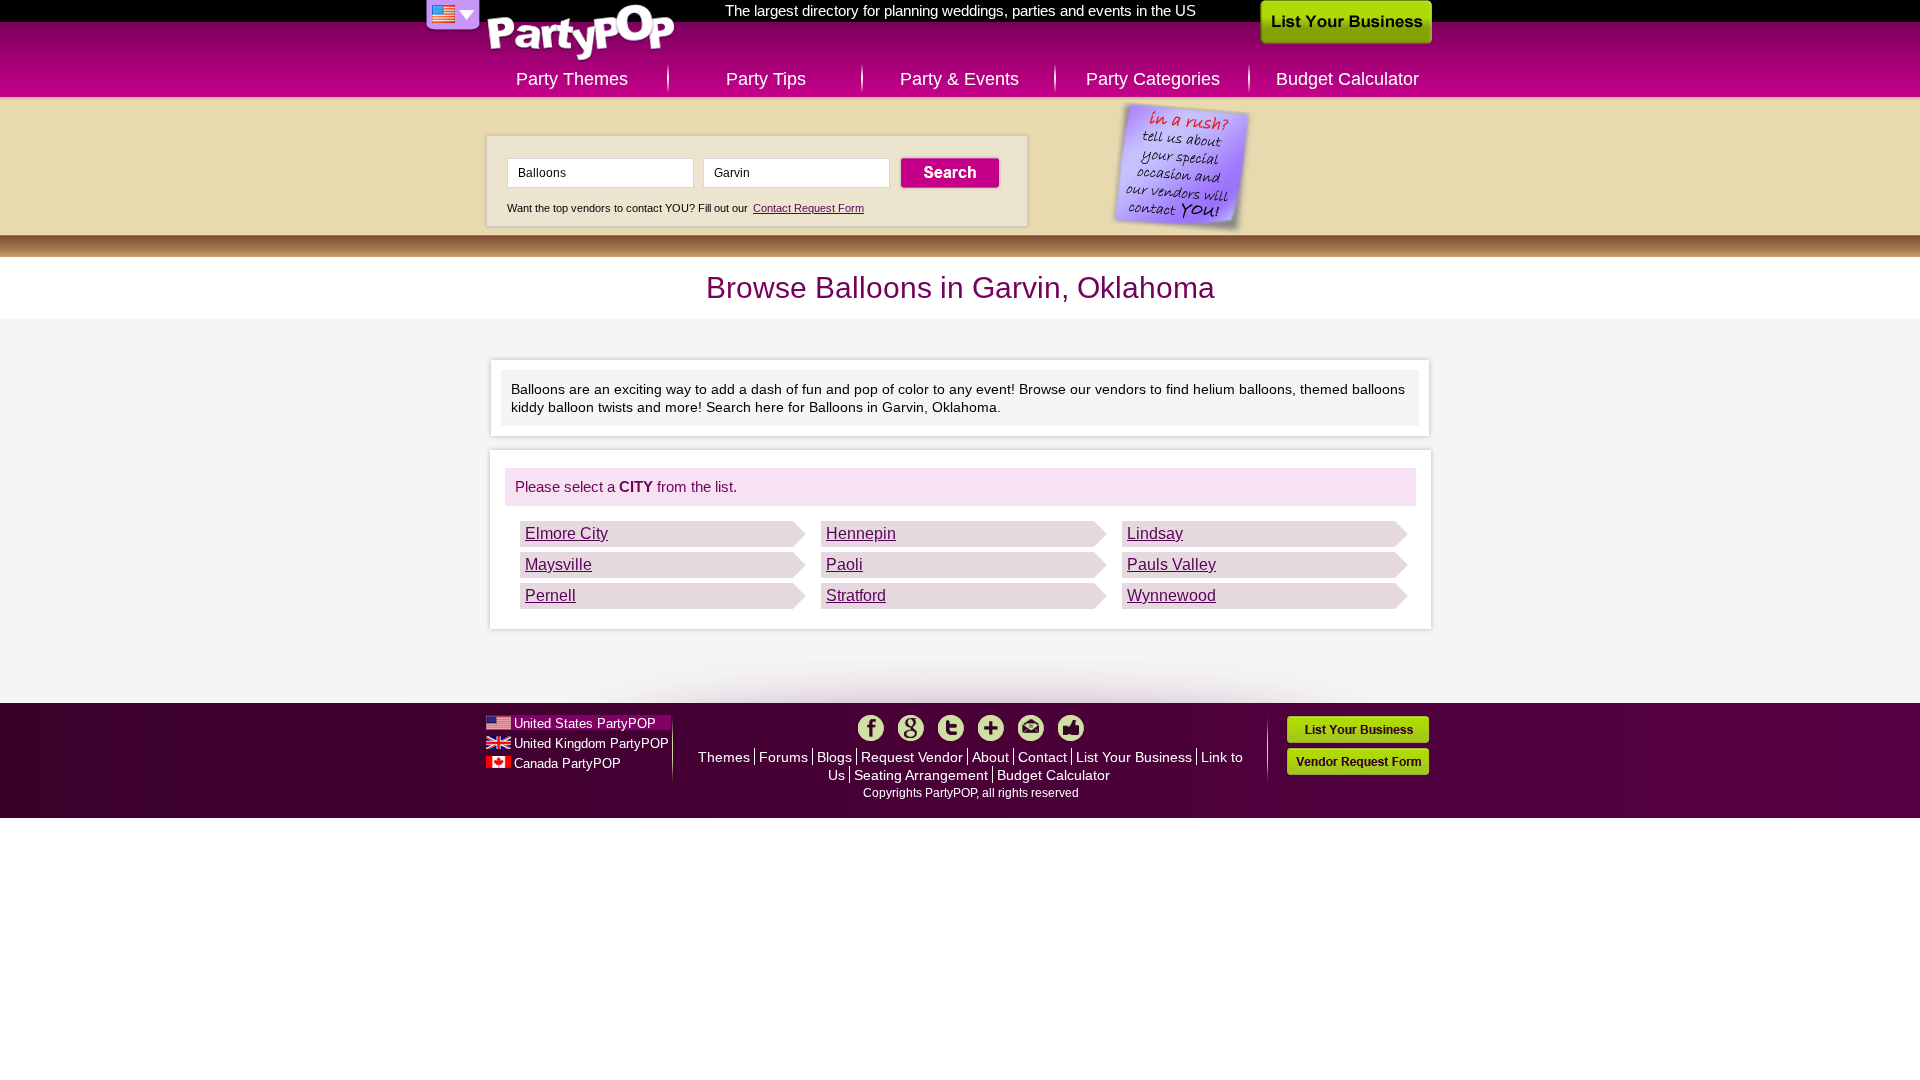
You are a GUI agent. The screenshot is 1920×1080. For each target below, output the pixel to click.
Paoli (844, 564)
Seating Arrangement (921, 775)
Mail (1031, 728)
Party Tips (766, 79)
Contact (1042, 757)
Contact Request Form (808, 208)
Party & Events (959, 79)
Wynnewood (1171, 595)
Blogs (834, 757)
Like (1071, 728)
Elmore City (566, 533)
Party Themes (572, 79)
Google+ (911, 728)
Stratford (856, 595)
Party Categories (1153, 79)
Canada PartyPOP (567, 763)
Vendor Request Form (1358, 761)
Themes (724, 757)
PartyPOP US (581, 33)
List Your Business (1134, 757)
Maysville (558, 564)
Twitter (951, 728)
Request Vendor (912, 757)
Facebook (871, 728)
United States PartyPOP (585, 723)
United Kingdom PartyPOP (591, 743)
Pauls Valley (1171, 564)
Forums (783, 757)
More (991, 728)
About (990, 757)
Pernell (550, 595)
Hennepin (861, 533)
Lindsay (1155, 533)
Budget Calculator (1347, 79)
